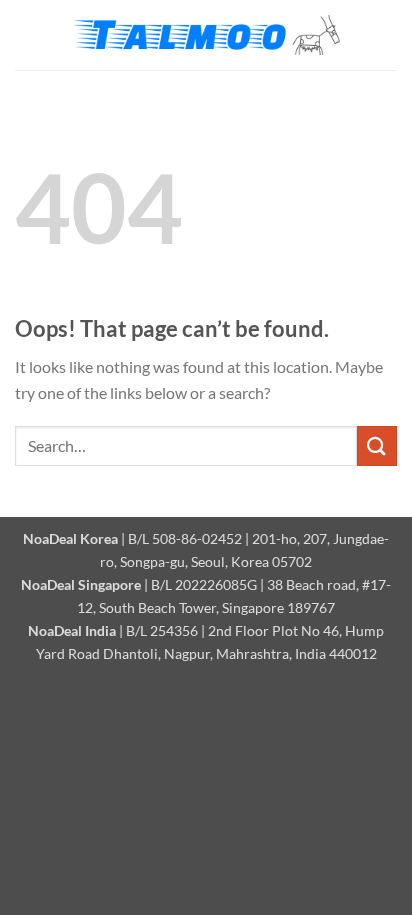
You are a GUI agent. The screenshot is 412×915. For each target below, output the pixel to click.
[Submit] (377, 445)
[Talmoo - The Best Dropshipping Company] (206, 35)
